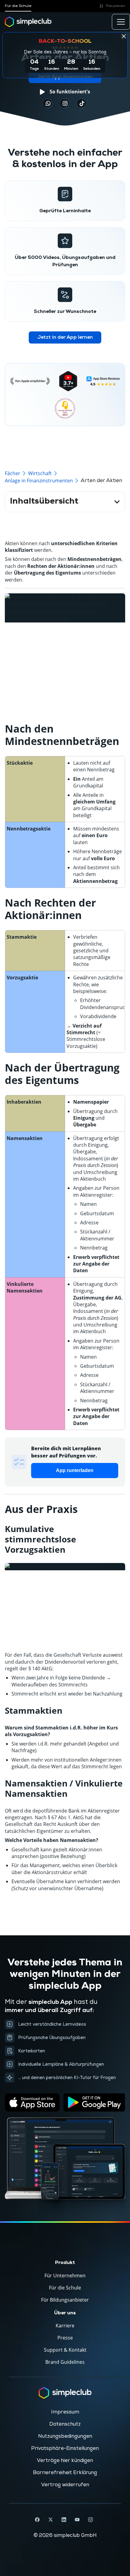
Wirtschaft (40, 473)
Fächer (13, 473)
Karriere (65, 2326)
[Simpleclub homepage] (28, 22)
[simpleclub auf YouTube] (77, 2520)
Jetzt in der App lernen (65, 337)
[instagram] (65, 103)
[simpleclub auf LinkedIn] (64, 2520)
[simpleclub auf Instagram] (90, 2520)
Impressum (65, 2412)
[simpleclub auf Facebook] (37, 2520)
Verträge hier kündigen (65, 2460)
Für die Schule (18, 6)
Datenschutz (65, 2424)
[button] (111, 6)
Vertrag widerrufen (65, 2485)
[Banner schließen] (124, 36)
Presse (65, 2338)
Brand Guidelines (65, 2362)
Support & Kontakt (65, 2350)
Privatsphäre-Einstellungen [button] (65, 2448)
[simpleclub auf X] (50, 2520)
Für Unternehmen (65, 2276)
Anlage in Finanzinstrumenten (39, 481)
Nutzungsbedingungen (65, 2436)
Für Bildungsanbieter (65, 2300)
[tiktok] (48, 103)
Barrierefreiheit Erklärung (65, 2473)
